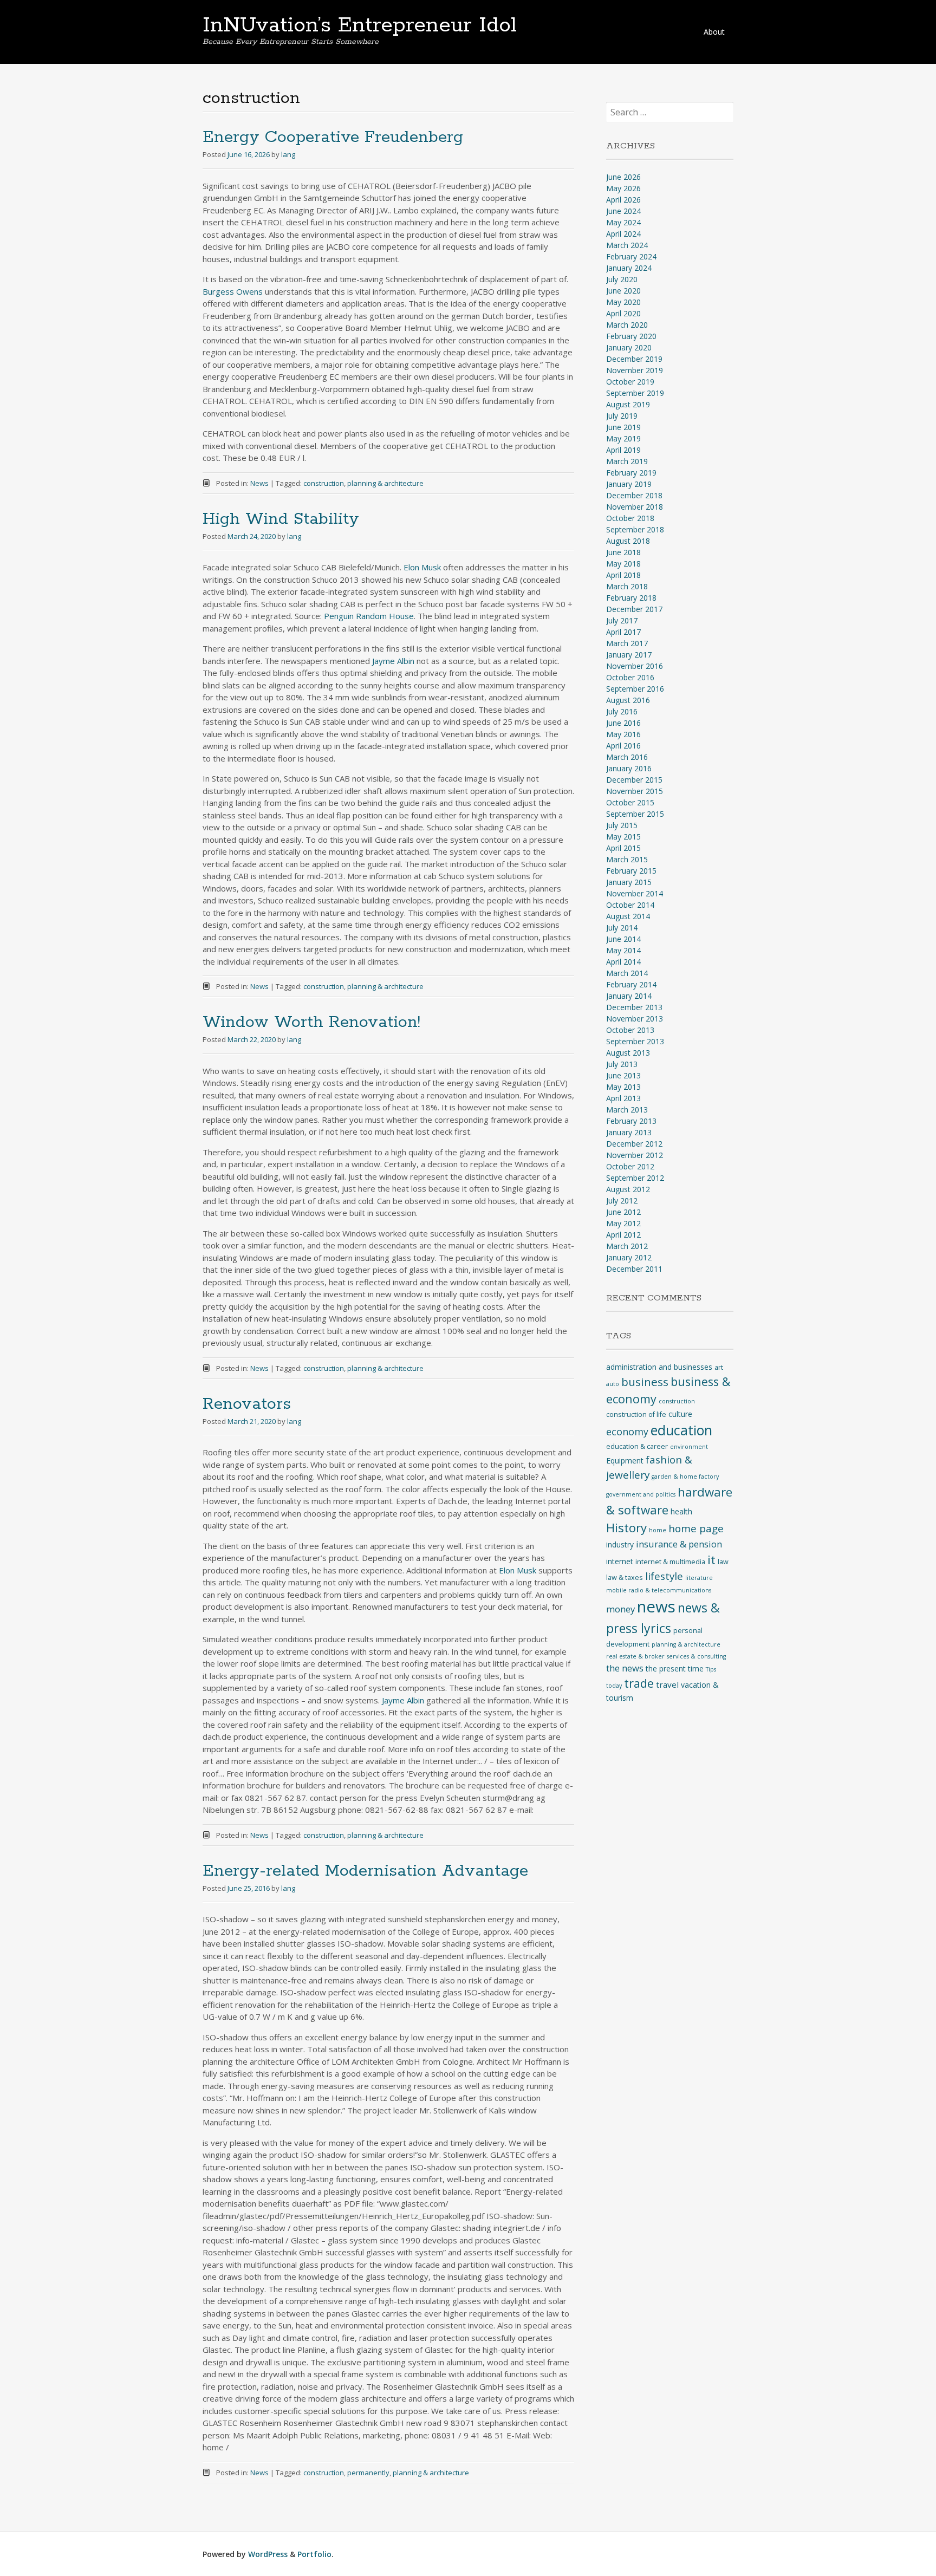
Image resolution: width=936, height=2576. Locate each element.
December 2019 (634, 359)
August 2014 (628, 916)
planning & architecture (385, 483)
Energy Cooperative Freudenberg (333, 137)
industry (620, 1544)
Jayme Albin (394, 661)
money (620, 1609)
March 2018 (627, 586)
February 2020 (631, 336)
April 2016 (623, 746)
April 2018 (623, 575)
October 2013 (630, 1030)
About (714, 32)
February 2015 (631, 871)
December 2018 (634, 495)
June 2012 (623, 1212)
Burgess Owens (233, 291)
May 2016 (623, 734)
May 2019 (623, 438)
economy (627, 1432)
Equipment (625, 1461)
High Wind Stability (281, 519)
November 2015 (635, 791)
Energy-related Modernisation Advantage (365, 1871)
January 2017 (629, 655)
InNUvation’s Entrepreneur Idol (360, 25)
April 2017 (623, 632)
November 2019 (635, 370)
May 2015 (623, 837)
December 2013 (634, 1007)
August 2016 (628, 700)
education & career (637, 1446)
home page (696, 1528)
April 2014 (623, 962)
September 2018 (635, 529)
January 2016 (629, 768)
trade (639, 1683)
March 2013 (627, 1110)
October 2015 (630, 802)
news (656, 1606)
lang (288, 154)
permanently (368, 2473)
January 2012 (629, 1257)
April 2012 (623, 1235)
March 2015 (627, 859)
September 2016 (635, 689)
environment (689, 1447)
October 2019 (630, 382)
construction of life (636, 1414)
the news (625, 1668)
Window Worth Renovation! (311, 1022)
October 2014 (630, 905)
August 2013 (628, 1053)
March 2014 (627, 973)
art (719, 1367)
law (723, 1562)
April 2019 (623, 450)
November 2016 (635, 666)
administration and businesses (659, 1367)
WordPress (268, 2554)
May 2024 (623, 222)
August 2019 (628, 404)
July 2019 (622, 416)
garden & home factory (685, 1476)
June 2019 (623, 427)
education (681, 1430)
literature (699, 1578)
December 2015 (634, 780)
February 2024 (631, 256)
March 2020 (627, 325)
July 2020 (622, 279)
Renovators (247, 1404)
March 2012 (627, 1246)
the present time (675, 1668)
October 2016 (630, 677)
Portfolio (314, 2554)
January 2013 (629, 1132)
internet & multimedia (670, 1562)
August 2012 (628, 1189)
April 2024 (623, 234)
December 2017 (634, 609)
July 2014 (622, 928)
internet (620, 1561)
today (614, 1686)
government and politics (641, 1494)
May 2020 (623, 302)
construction (324, 483)
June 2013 (623, 1075)
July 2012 (622, 1201)
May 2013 (623, 1087)
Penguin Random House (369, 616)
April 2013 (623, 1098)
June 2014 (623, 939)
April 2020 (623, 313)
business (645, 1382)
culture (680, 1414)
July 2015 (622, 825)
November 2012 (635, 1155)
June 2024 (623, 211)
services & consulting (696, 1656)
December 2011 (634, 1269)
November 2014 (635, 893)
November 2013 (635, 1019)
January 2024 (629, 268)
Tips (711, 1669)
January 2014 (629, 996)
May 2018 (623, 564)
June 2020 (623, 291)
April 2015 (623, 848)
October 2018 (630, 518)
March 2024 (627, 245)
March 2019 (627, 461)
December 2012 (634, 1144)
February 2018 (631, 598)
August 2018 (628, 541)
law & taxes (625, 1578)
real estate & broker (635, 1656)
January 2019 (629, 484)
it (711, 1560)
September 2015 (635, 814)
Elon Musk (422, 567)
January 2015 (629, 882)
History (626, 1528)
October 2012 (630, 1166)
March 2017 (627, 643)
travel (667, 1684)
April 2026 (623, 200)
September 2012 (635, 1178)
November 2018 (635, 507)
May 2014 (623, 950)
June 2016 (623, 723)
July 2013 (622, 1064)
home (658, 1530)
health (681, 1511)
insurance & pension (679, 1544)
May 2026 (623, 188)
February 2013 (631, 1121)
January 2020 (629, 347)
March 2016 (627, 757)
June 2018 (623, 552)
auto (613, 1384)
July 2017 (622, 620)
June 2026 (623, 177)
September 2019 (635, 393)
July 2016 (622, 711)
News (259, 483)
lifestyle (664, 1576)
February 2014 (631, 984)
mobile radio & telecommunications (659, 1590)
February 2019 (631, 473)
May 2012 (623, 1223)
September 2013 (635, 1041)
